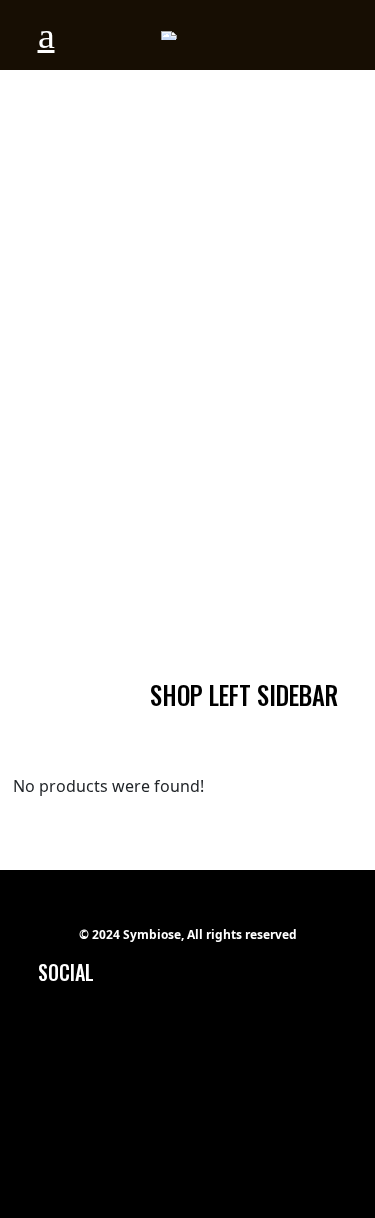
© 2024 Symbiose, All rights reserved (188, 934)
